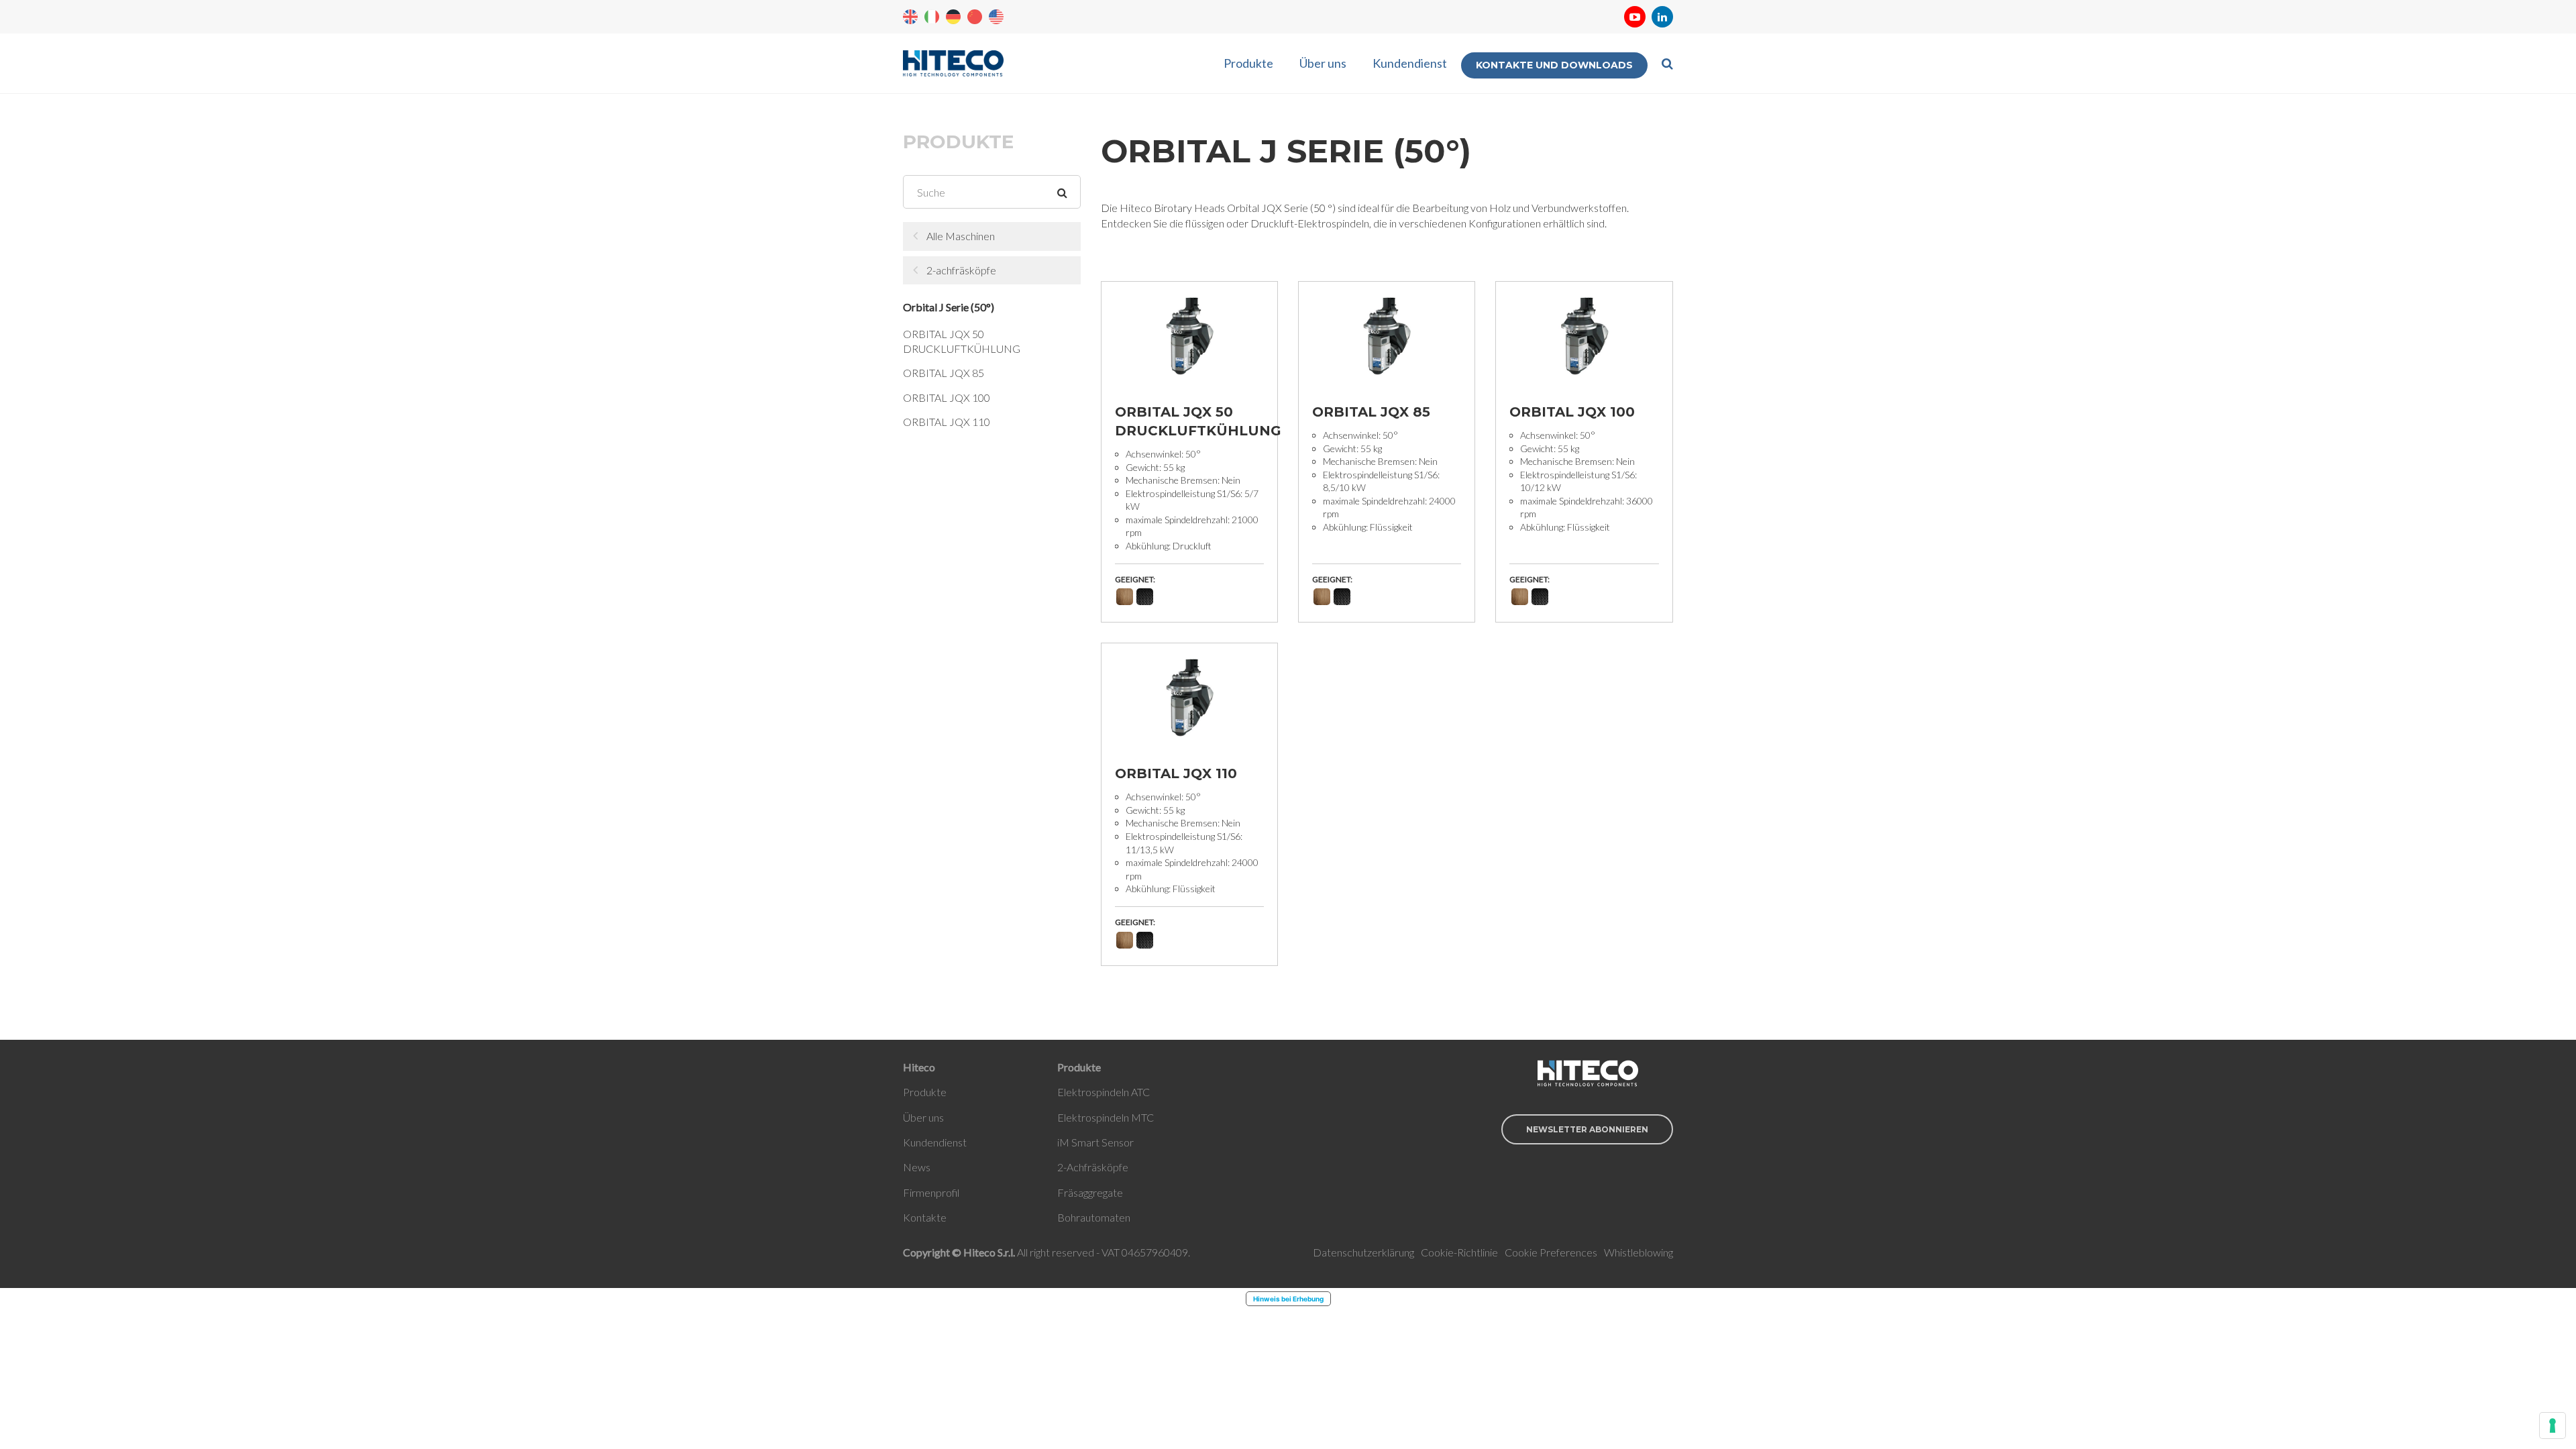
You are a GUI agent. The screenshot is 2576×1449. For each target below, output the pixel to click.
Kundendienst (1410, 63)
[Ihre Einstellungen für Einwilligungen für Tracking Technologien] (2553, 1426)
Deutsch (953, 17)
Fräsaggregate (1090, 1192)
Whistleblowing (1639, 1252)
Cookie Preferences (1551, 1252)
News (917, 1167)
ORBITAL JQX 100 (947, 397)
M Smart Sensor (1096, 1142)
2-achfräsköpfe (961, 270)
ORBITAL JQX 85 (944, 373)
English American (996, 17)
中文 (975, 17)
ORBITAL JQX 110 (947, 422)
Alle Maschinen (961, 236)
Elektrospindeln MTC (1106, 1117)
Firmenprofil (931, 1192)
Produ (917, 1092)
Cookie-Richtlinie (1459, 1252)
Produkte (1248, 63)
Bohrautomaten (1094, 1217)
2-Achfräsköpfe (1093, 1167)
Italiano (932, 17)
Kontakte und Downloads (1554, 65)
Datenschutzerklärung (1363, 1252)
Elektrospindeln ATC (1104, 1092)
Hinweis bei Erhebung (1288, 1299)
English (910, 17)
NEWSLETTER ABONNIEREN (1587, 1129)
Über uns (1323, 63)
